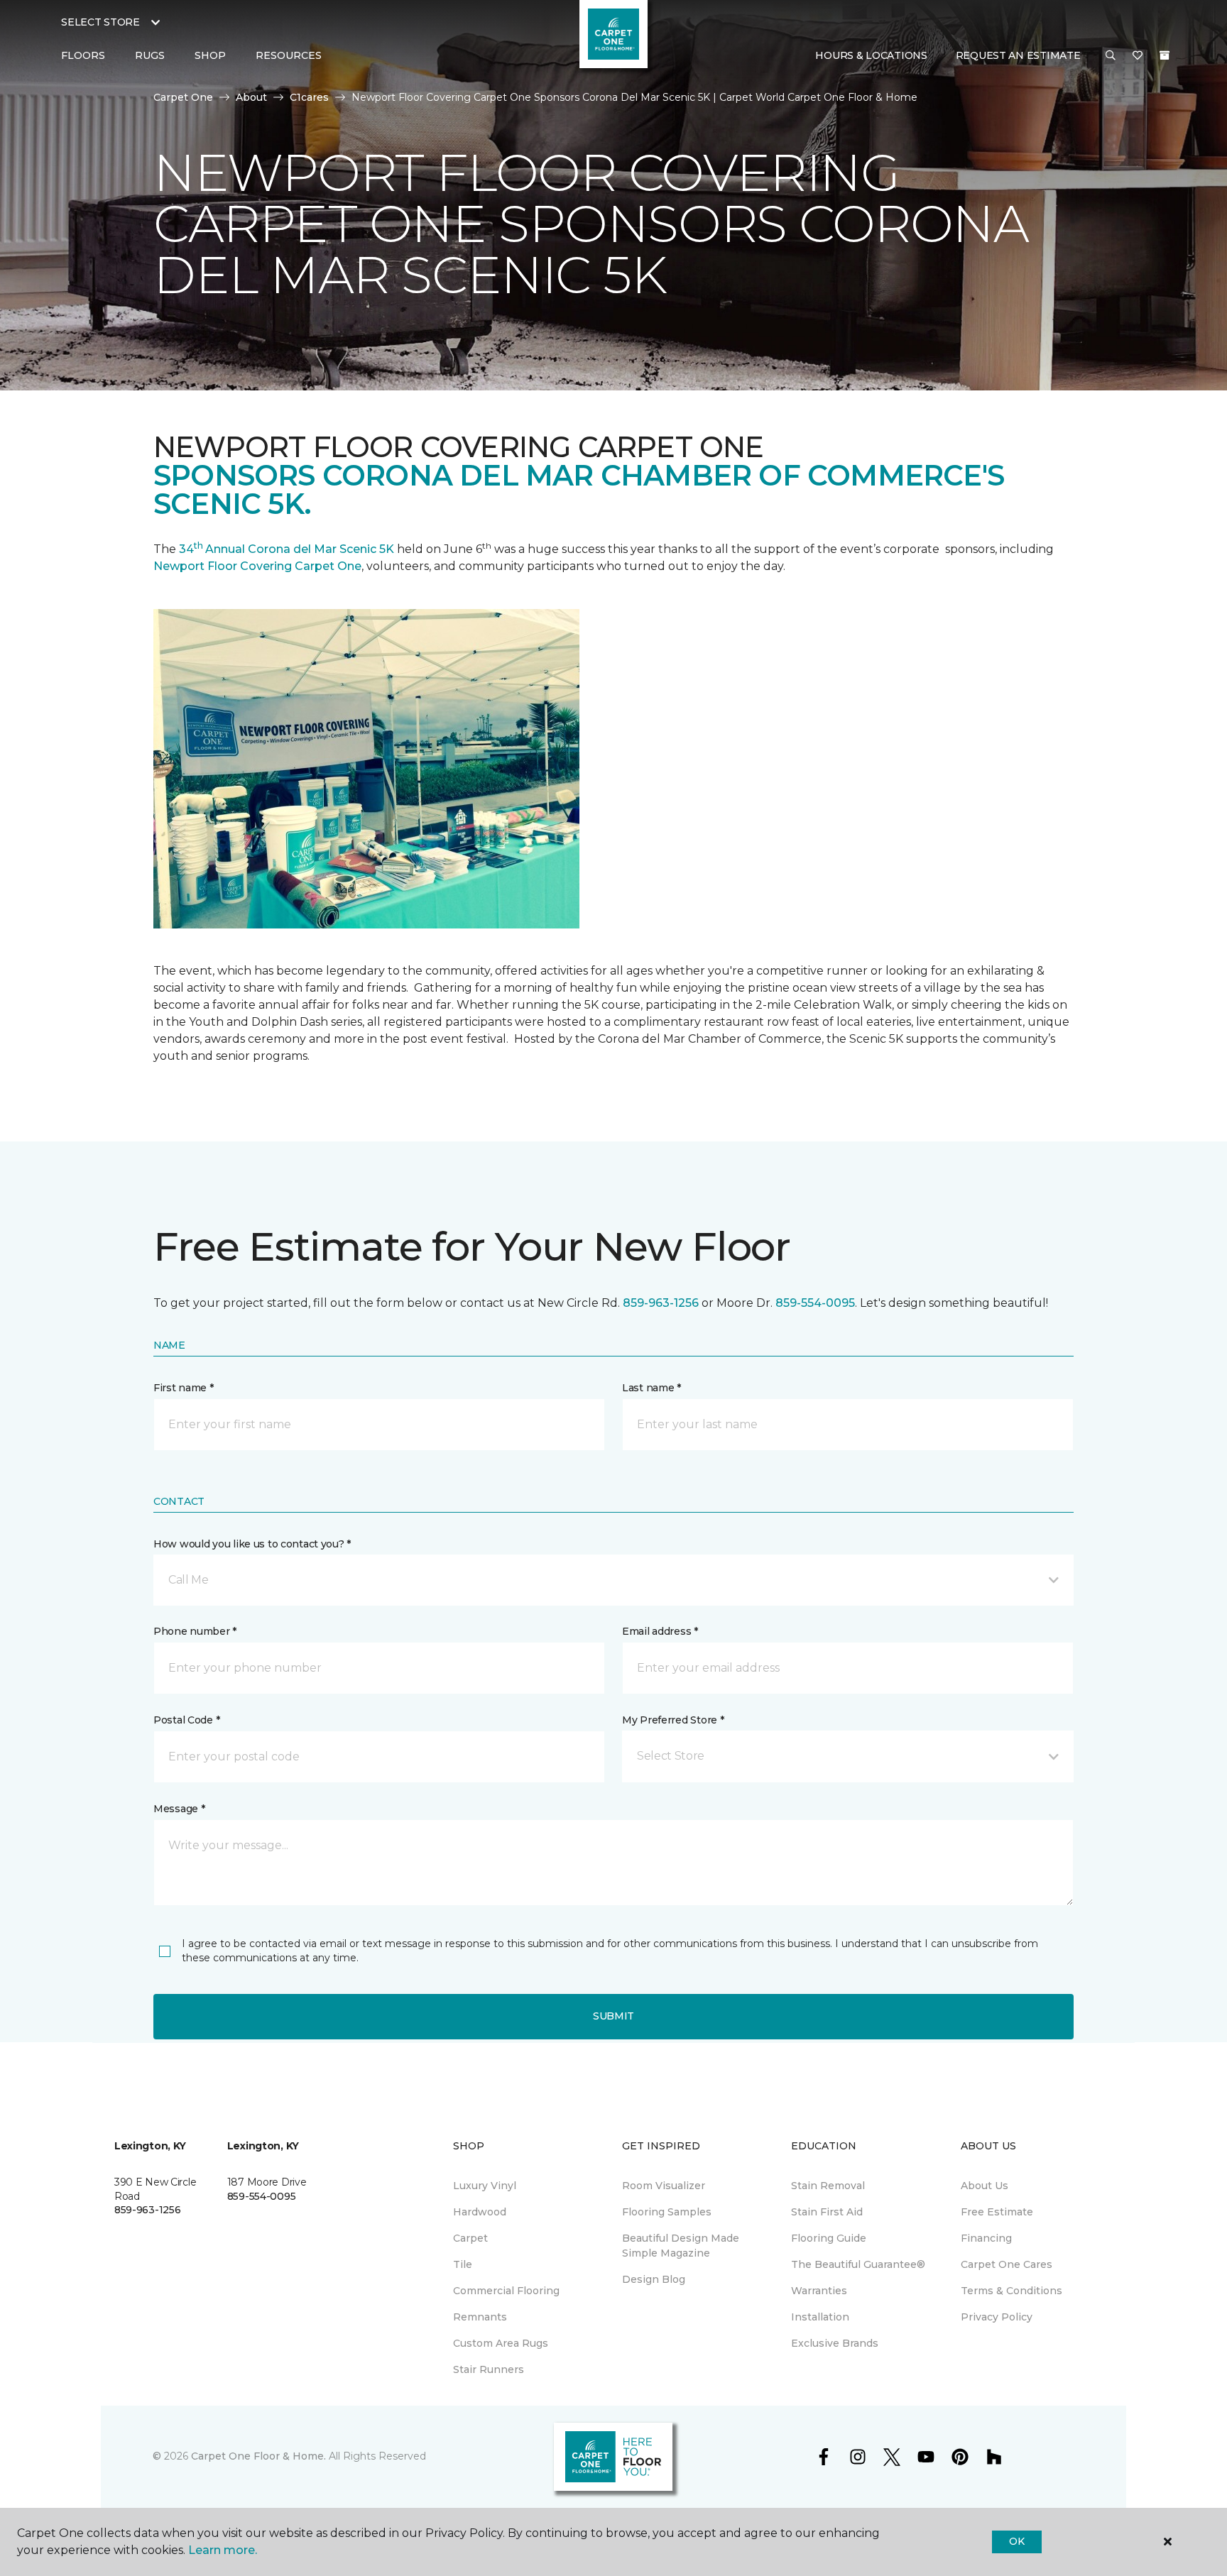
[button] (1111, 56)
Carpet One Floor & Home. (258, 2456)
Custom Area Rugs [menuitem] (501, 2343)
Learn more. (223, 2550)
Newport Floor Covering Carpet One (257, 566)
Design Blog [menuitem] (654, 2279)
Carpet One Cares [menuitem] (1007, 2264)
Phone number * (195, 1631)
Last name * (651, 1388)
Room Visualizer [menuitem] (664, 2186)
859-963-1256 (661, 1303)
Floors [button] (83, 55)
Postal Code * (186, 1720)
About (251, 97)
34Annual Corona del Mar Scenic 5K (287, 549)
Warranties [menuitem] (819, 2291)
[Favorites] (1138, 56)
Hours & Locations (871, 55)
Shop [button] (210, 55)
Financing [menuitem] (986, 2238)
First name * (184, 1388)
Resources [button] (289, 55)
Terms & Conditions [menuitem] (1011, 2291)
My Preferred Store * (673, 1720)
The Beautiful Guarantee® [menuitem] (858, 2264)
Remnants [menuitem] (480, 2317)
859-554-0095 (815, 1303)
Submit (613, 2016)
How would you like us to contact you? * (252, 1544)
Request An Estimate (1018, 55)
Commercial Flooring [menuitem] (506, 2291)
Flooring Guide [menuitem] (829, 2238)
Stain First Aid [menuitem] (827, 2212)
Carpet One (183, 97)
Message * (179, 1809)
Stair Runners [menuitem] (489, 2369)
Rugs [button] (150, 55)
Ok (1016, 2541)
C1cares (309, 97)
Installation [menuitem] (820, 2317)
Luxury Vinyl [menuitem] (485, 2186)
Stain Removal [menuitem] (828, 2186)
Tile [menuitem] (463, 2264)
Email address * (660, 1631)
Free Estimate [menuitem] (997, 2212)
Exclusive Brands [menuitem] (835, 2343)
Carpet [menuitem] (470, 2238)
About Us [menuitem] (985, 2186)
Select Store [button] (100, 22)
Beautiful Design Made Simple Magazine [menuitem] (681, 2246)
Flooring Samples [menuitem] (667, 2212)
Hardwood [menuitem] (480, 2212)
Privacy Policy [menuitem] (997, 2317)
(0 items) (1165, 55)
